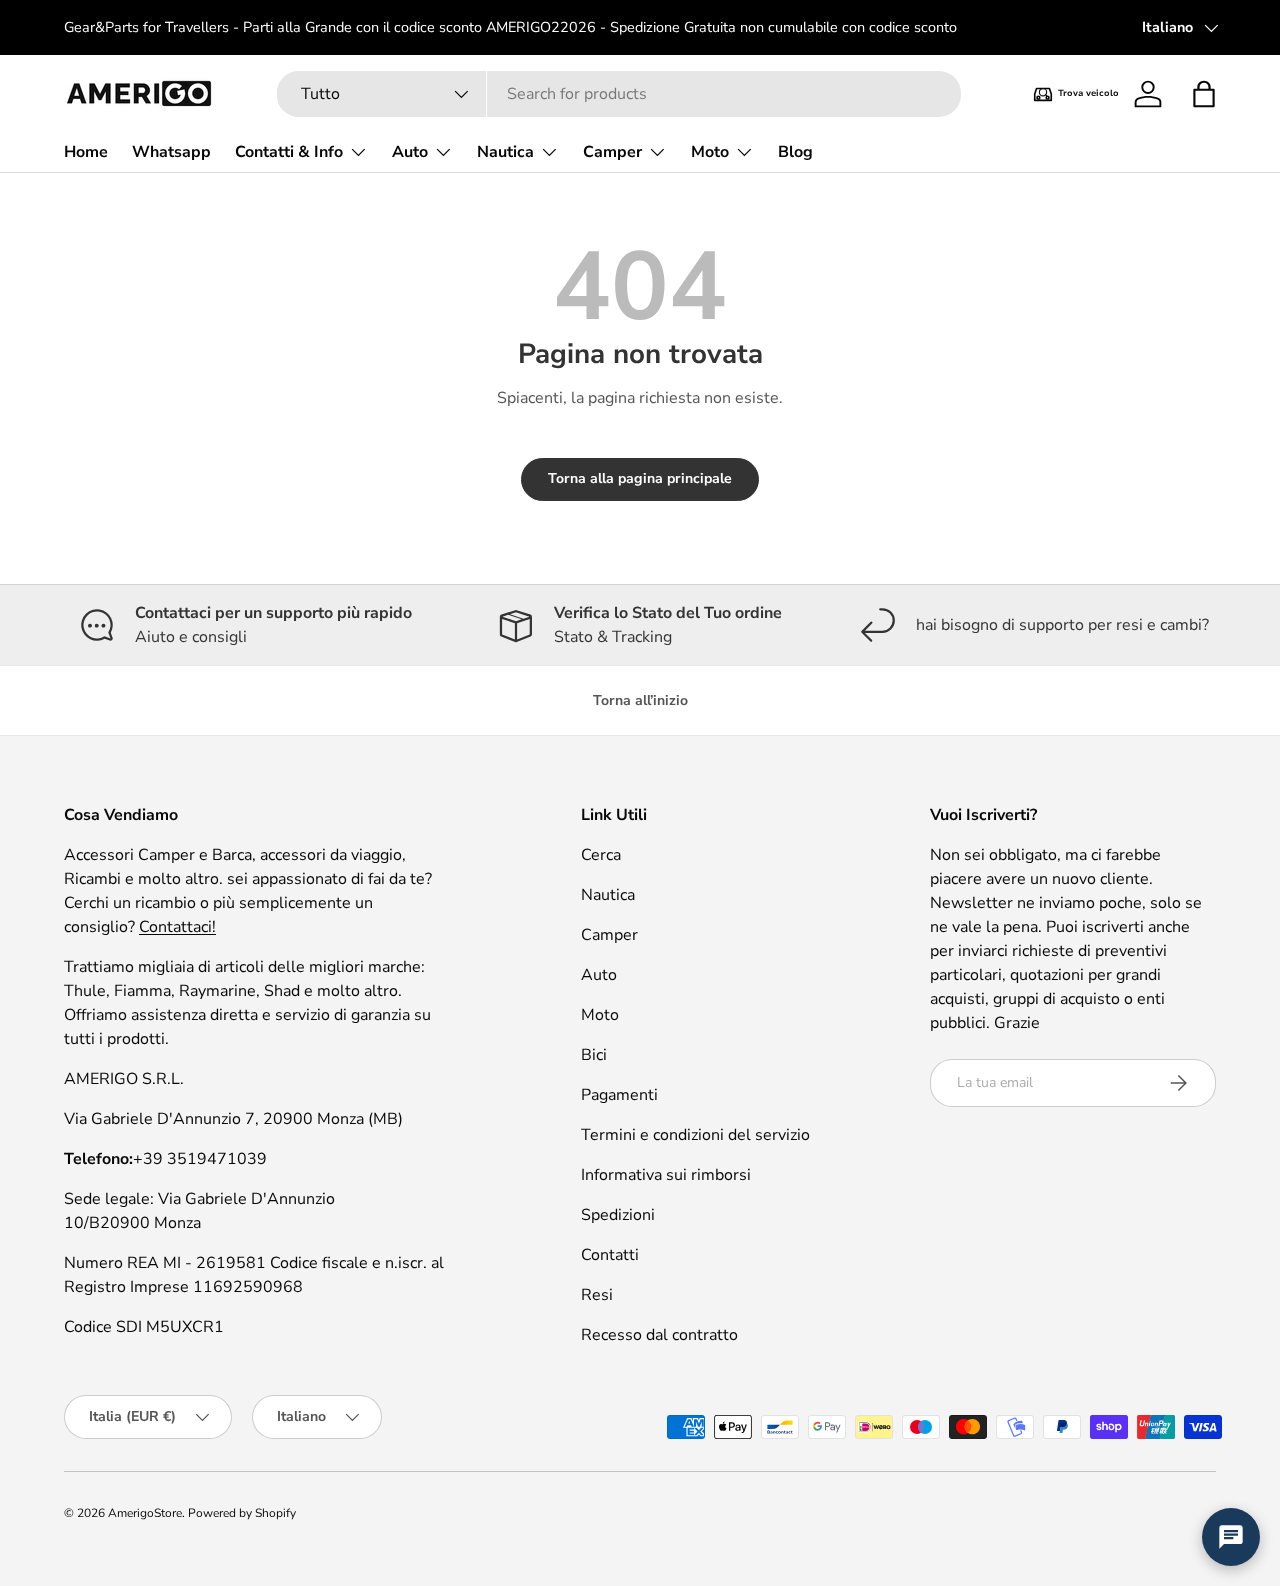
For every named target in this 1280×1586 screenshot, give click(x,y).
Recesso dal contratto (659, 1335)
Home (86, 152)
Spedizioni (618, 1215)
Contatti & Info (289, 152)
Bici (594, 1055)
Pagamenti (619, 1095)
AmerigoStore (145, 1513)
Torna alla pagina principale (640, 478)
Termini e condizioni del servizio (695, 1135)
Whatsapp (171, 152)
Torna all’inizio (640, 700)
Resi (597, 1295)
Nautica (505, 152)
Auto (410, 152)
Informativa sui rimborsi (666, 1175)
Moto (710, 152)
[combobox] (619, 94)
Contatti (610, 1255)
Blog (795, 152)
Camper (612, 152)
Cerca (601, 855)
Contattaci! (177, 927)
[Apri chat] (1231, 1537)
